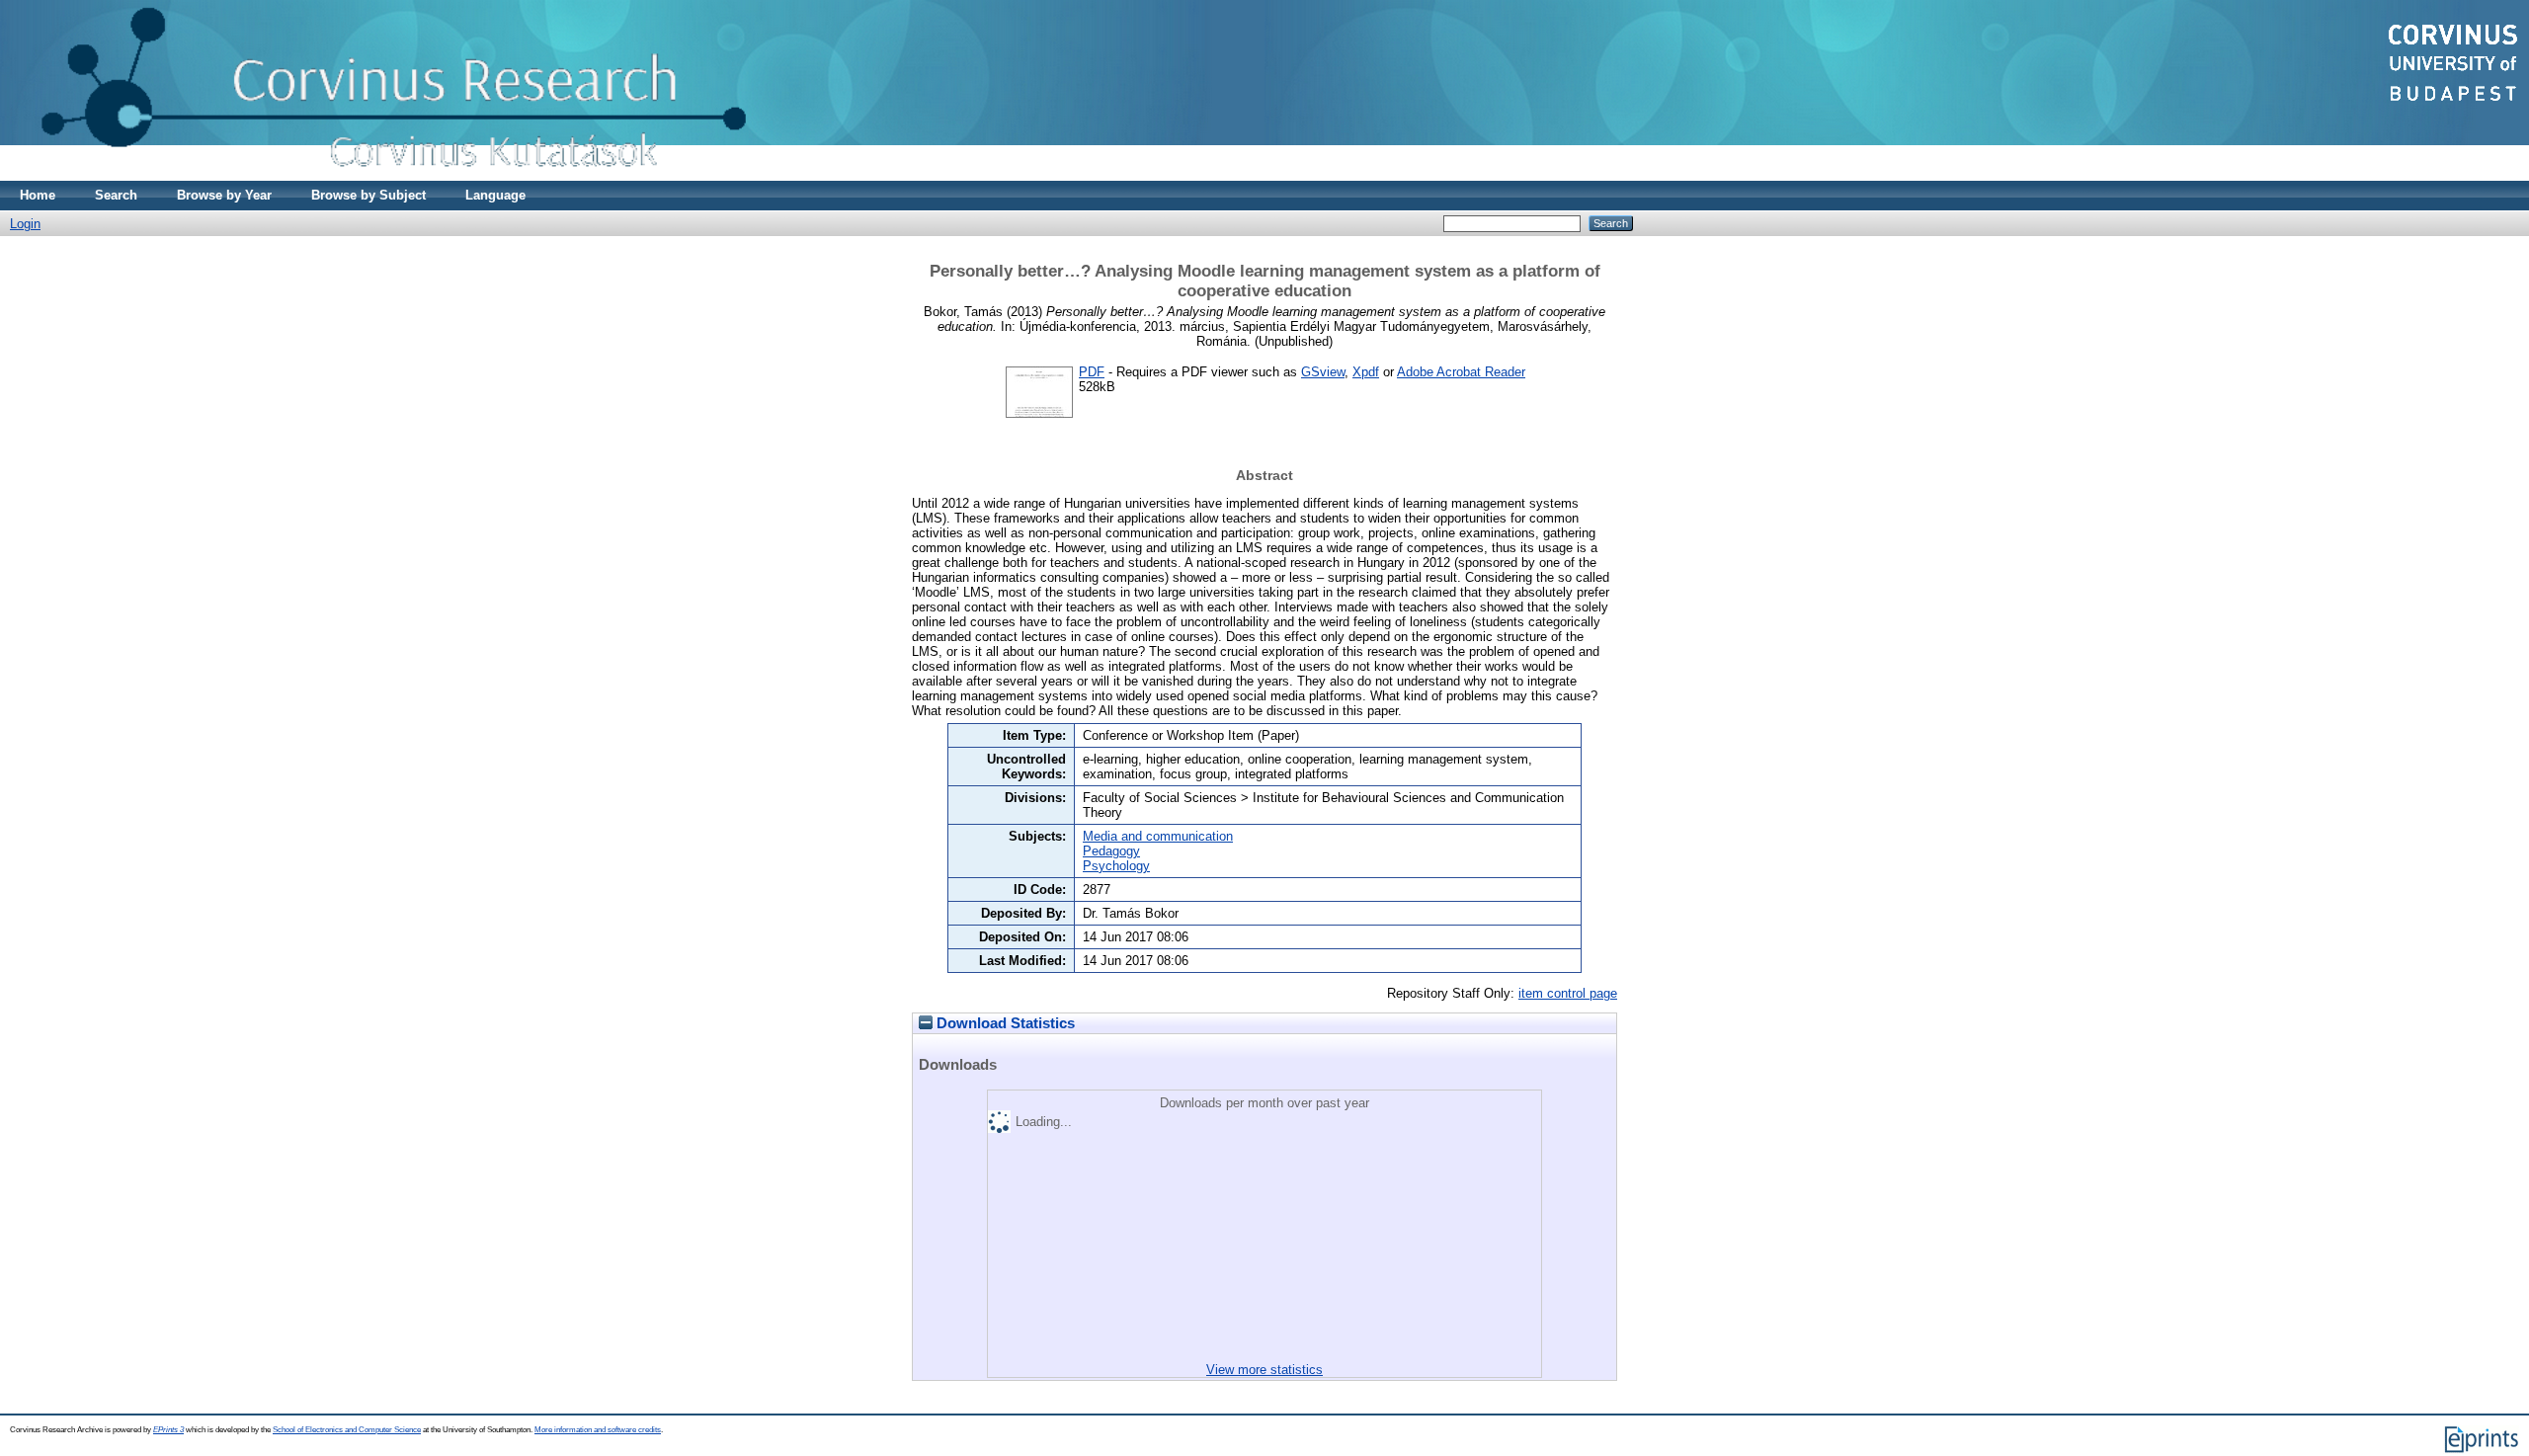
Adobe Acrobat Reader (1461, 372)
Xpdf (1366, 372)
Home (38, 195)
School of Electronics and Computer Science (347, 1430)
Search (116, 195)
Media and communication (1158, 836)
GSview (1323, 372)
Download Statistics (1004, 1023)
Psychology (1116, 866)
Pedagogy (1111, 851)
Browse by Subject (368, 195)
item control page (1568, 993)
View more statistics (1264, 1370)
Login (25, 224)
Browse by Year (224, 195)
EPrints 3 (168, 1430)
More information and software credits (598, 1430)
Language (495, 195)
